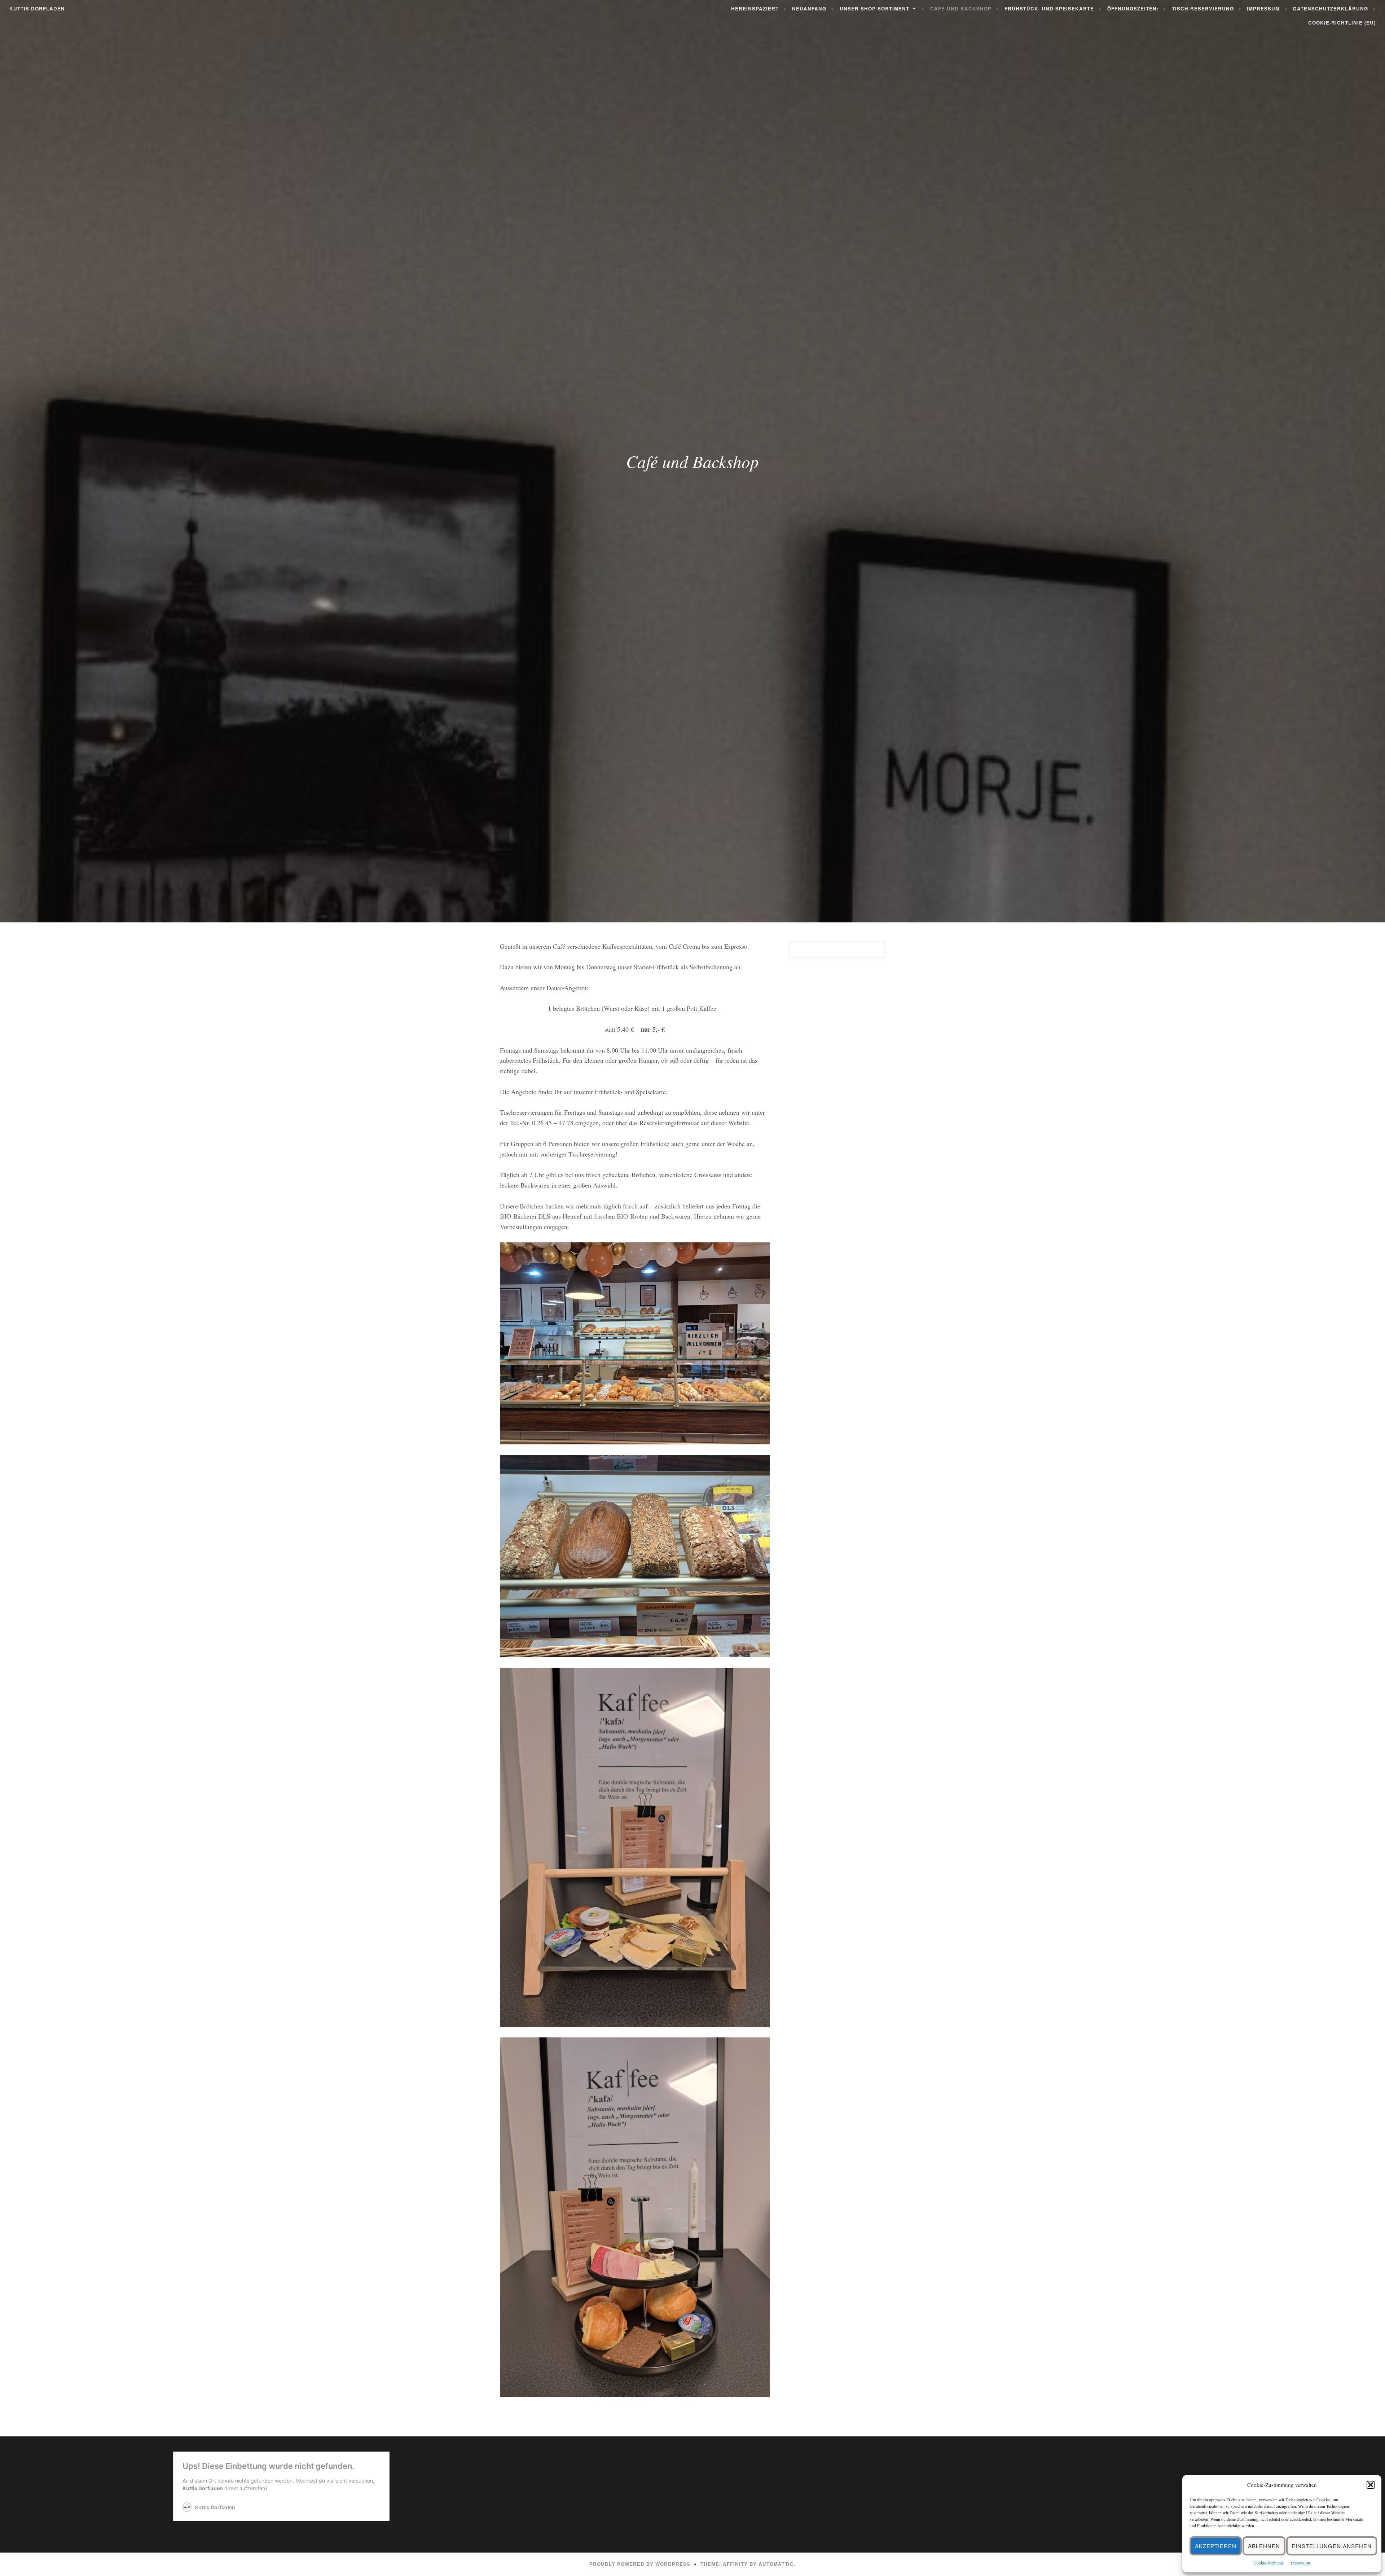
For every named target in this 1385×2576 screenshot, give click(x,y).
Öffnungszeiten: (1133, 8)
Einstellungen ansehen (1332, 2546)
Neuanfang (809, 8)
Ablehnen (1264, 2546)
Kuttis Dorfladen (37, 8)
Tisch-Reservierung (1203, 8)
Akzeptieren (1216, 2546)
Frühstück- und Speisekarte (1049, 8)
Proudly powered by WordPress (640, 2564)
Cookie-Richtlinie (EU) (1342, 23)
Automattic (776, 2564)
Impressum (1300, 2563)
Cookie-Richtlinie (1269, 2563)
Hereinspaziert (755, 8)
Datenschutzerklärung (1331, 8)
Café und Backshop (961, 8)
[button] (1371, 2485)
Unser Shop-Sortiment (874, 8)
